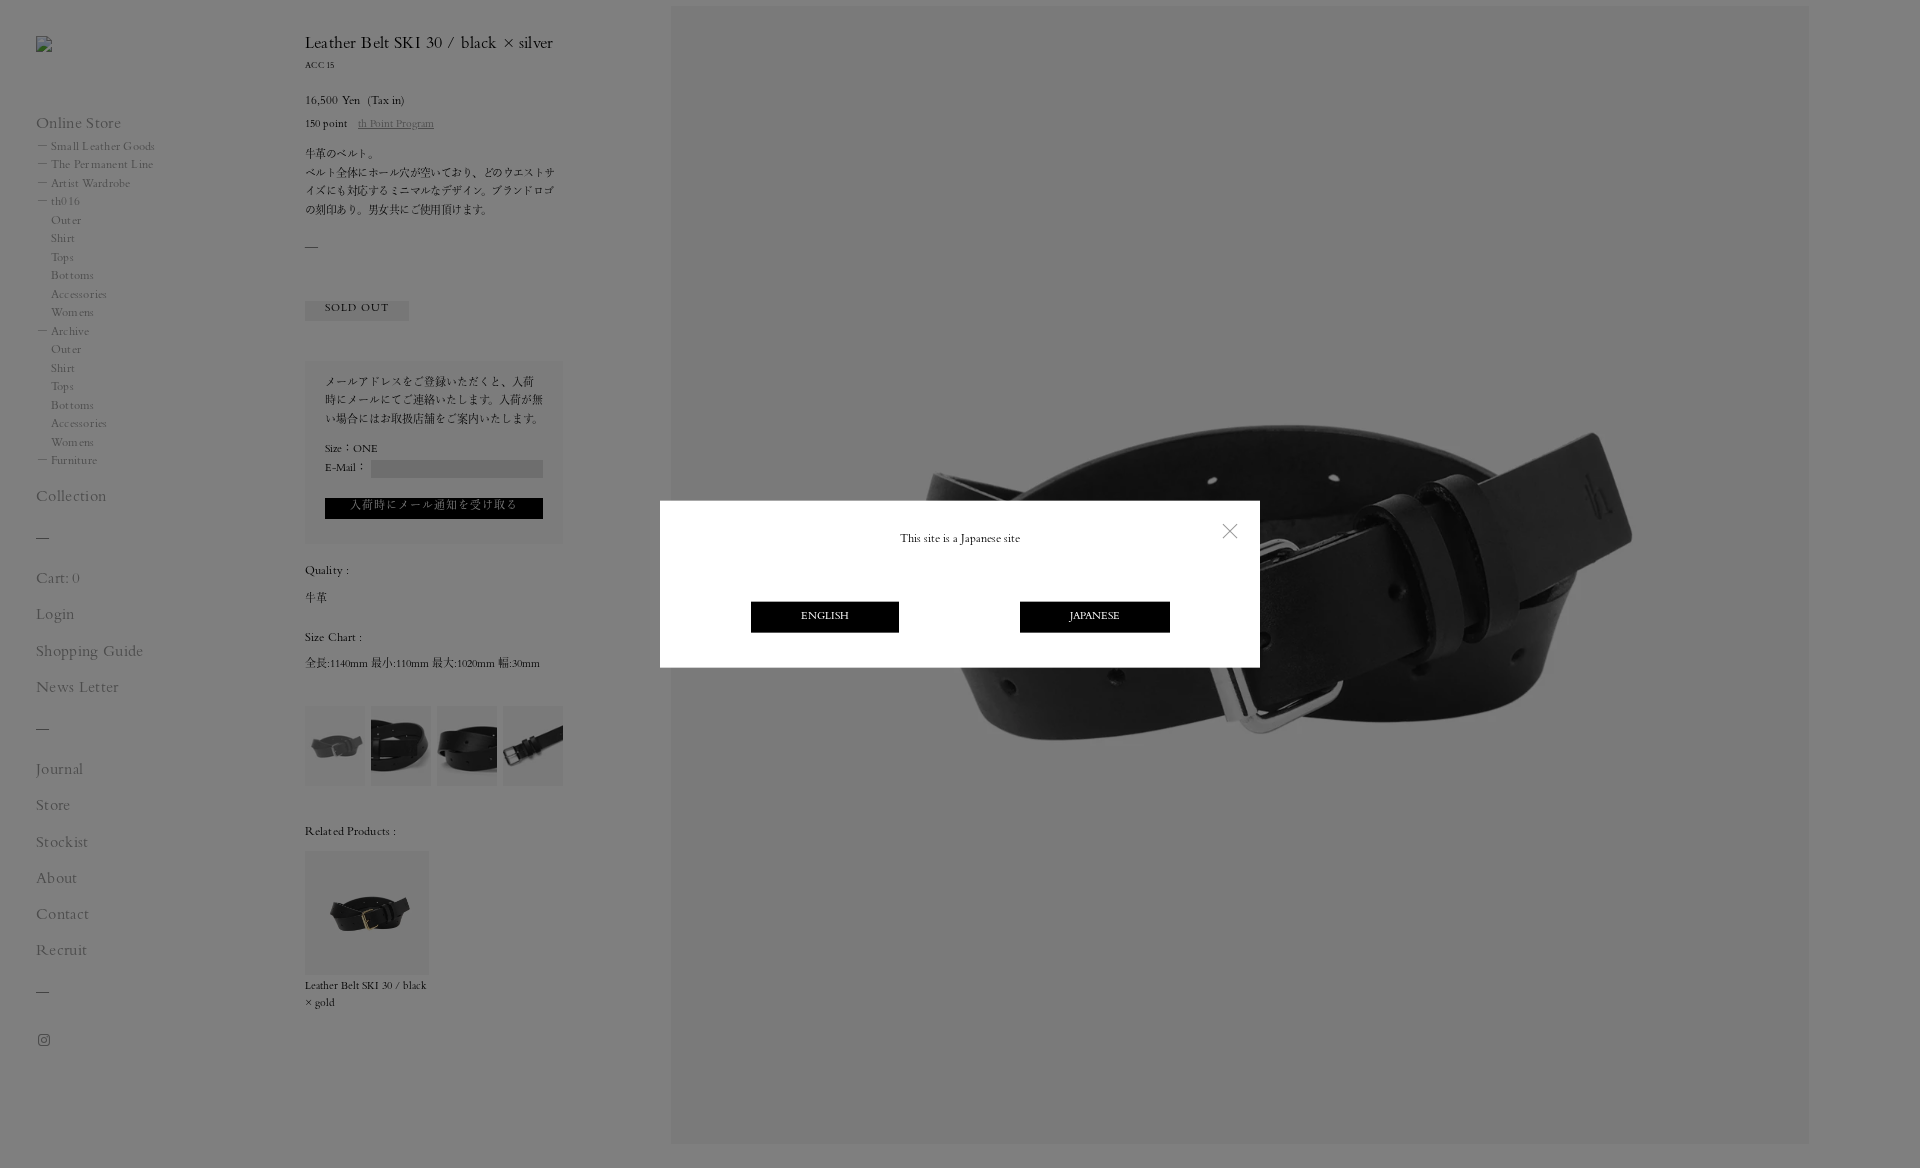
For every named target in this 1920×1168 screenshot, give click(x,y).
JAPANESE (1095, 617)
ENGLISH (825, 617)
